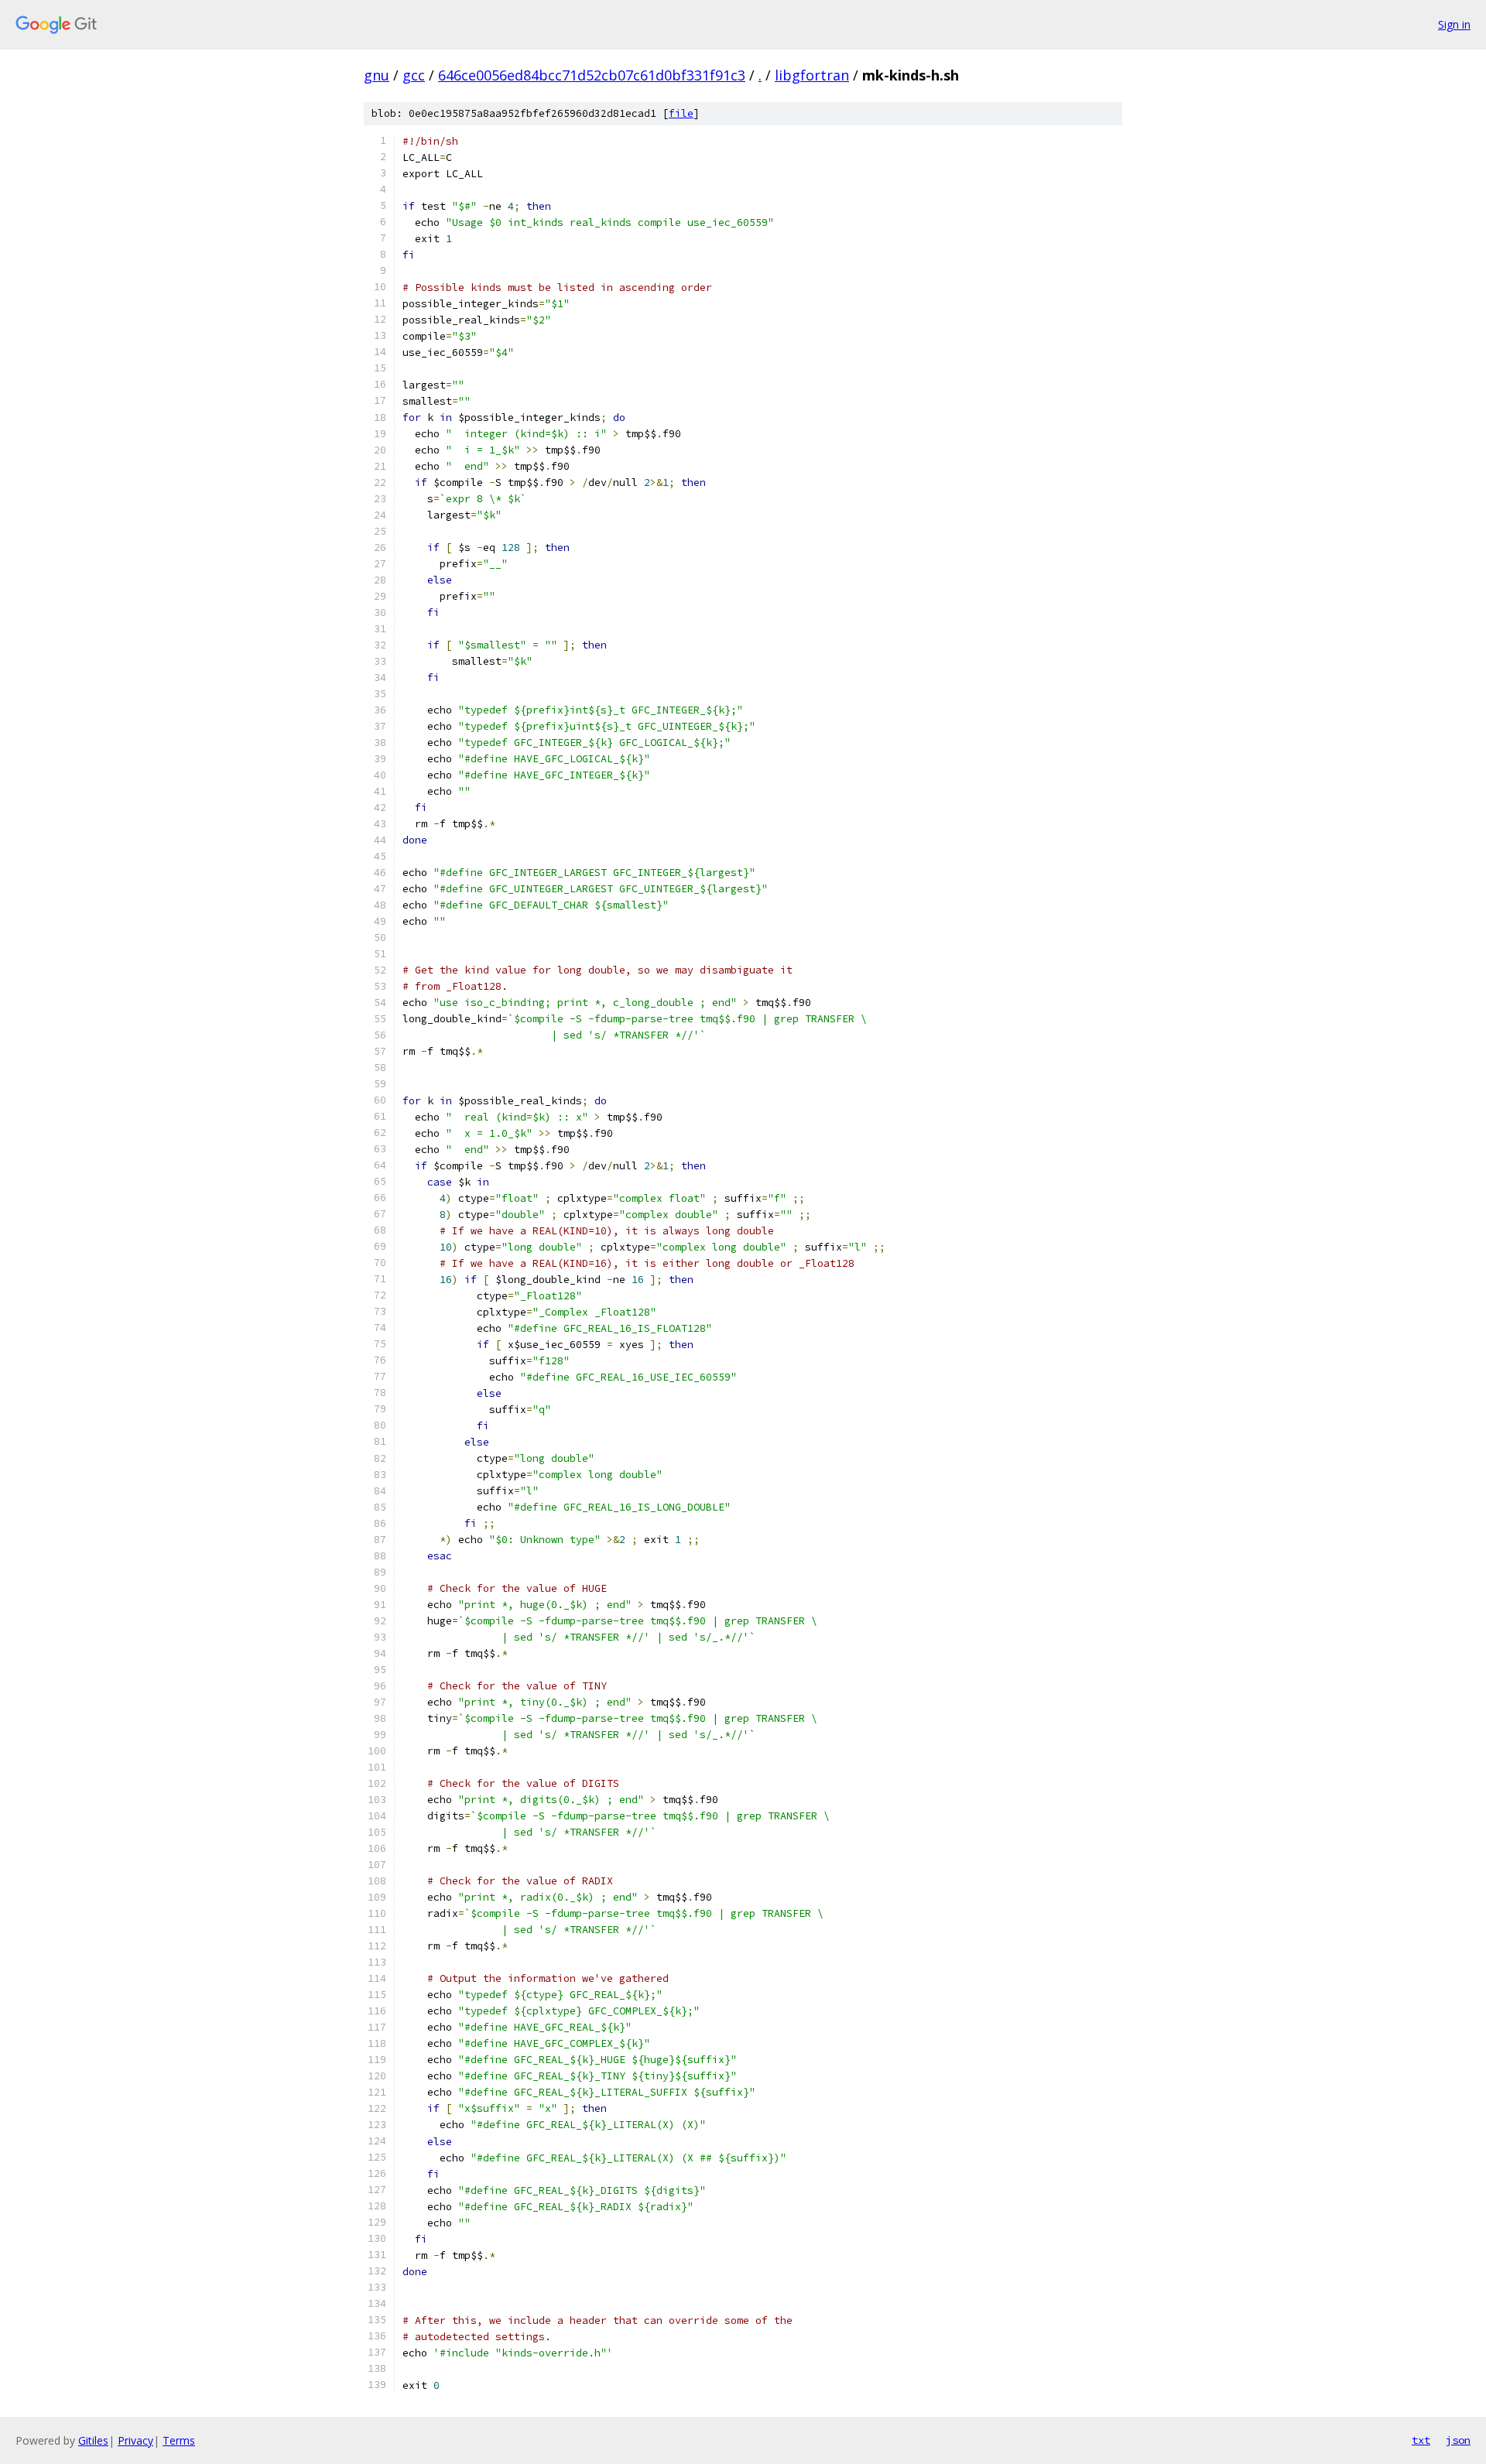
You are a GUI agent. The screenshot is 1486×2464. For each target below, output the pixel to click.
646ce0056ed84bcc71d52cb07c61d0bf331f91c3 (592, 75)
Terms (179, 2440)
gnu (377, 75)
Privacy (135, 2440)
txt (1421, 2440)
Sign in (1454, 24)
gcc (414, 75)
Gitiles (93, 2440)
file (681, 113)
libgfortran (812, 75)
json (1458, 2440)
